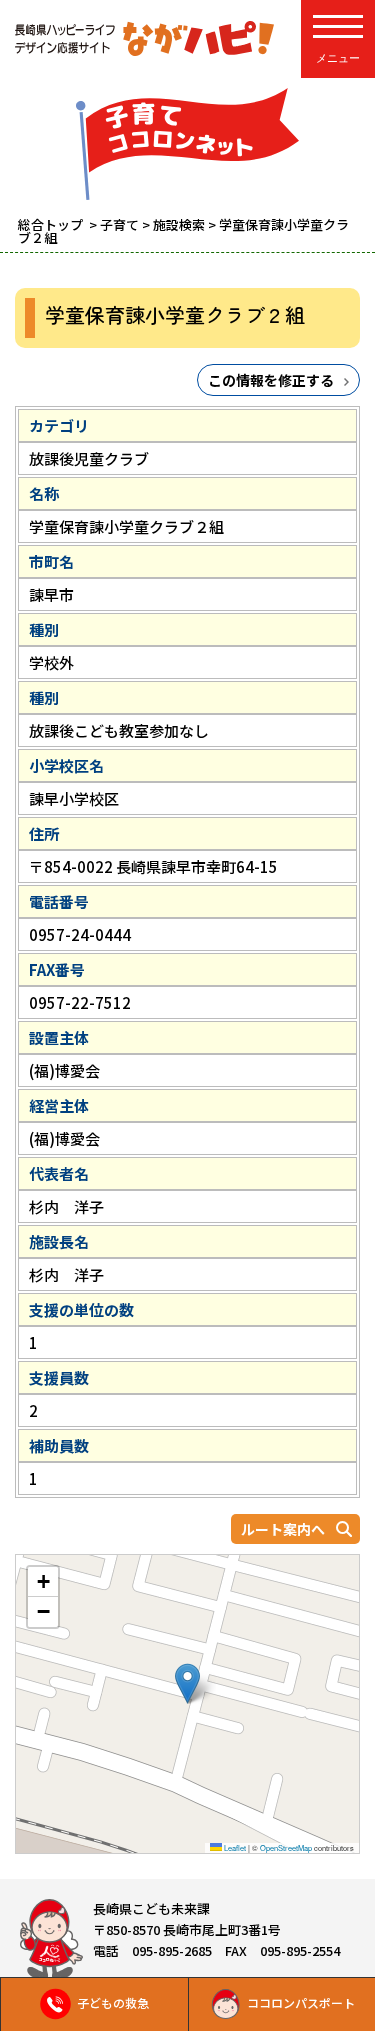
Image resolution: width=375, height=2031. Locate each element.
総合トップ (52, 224)
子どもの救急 (113, 2002)
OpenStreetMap (286, 1847)
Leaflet (234, 1847)
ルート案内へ (283, 1529)
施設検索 (179, 224)
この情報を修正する (271, 380)
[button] (187, 1683)
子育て (119, 224)
